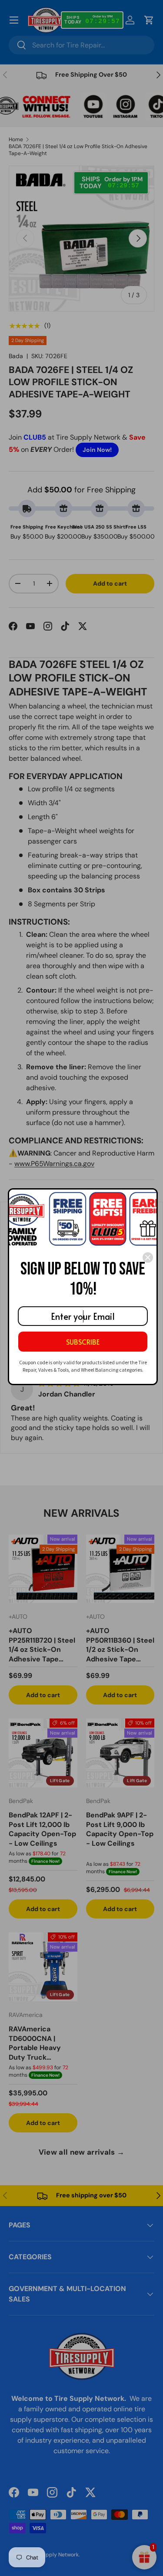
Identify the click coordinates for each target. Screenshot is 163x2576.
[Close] (148, 1257)
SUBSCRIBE (83, 1342)
